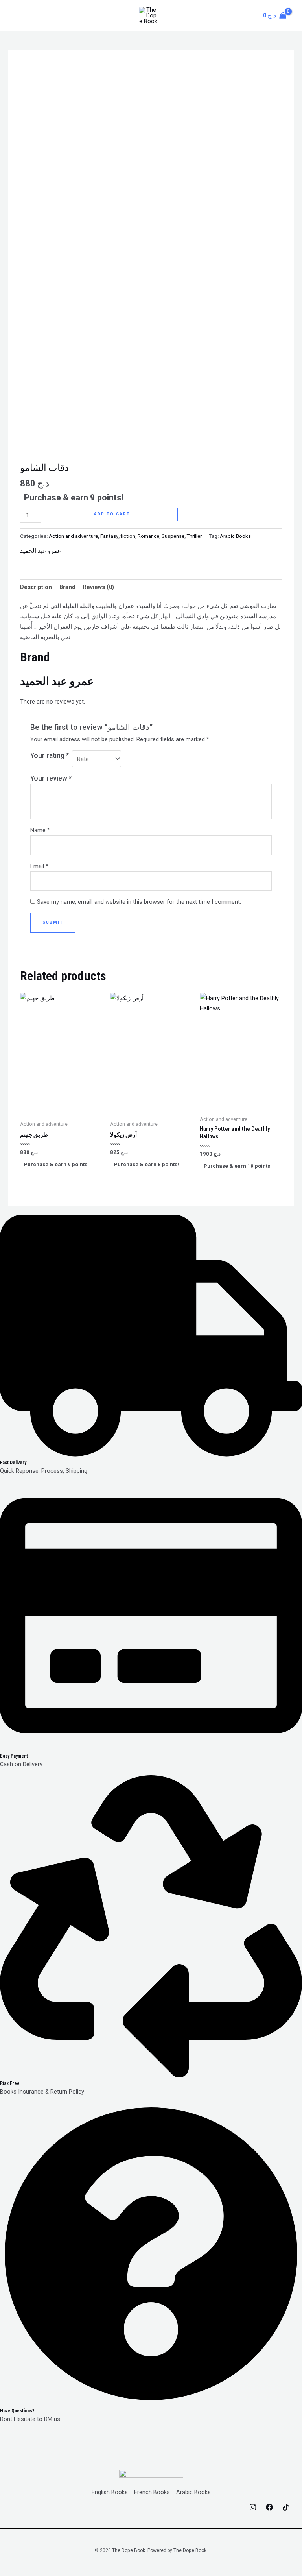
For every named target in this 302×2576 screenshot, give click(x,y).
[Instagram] (253, 2507)
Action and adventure (73, 536)
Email (39, 866)
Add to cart (112, 514)
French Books (152, 2492)
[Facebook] (269, 2507)
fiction (128, 536)
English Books (110, 2492)
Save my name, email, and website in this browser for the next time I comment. (139, 902)
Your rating (50, 755)
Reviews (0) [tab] (98, 587)
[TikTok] (286, 2507)
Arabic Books (235, 536)
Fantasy (109, 536)
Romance (148, 536)
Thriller (194, 536)
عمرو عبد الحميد (41, 551)
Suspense (173, 536)
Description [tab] (36, 587)
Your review (51, 778)
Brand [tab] (67, 587)
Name (40, 830)
